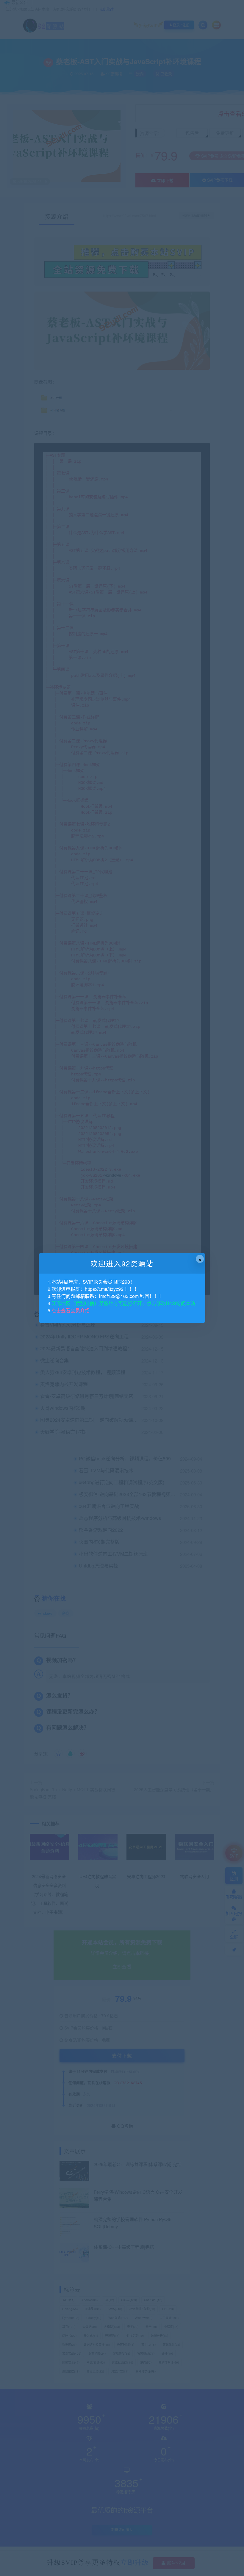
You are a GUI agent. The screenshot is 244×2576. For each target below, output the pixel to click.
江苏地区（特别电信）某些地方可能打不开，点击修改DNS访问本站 (123, 1303)
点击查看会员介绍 (71, 1310)
